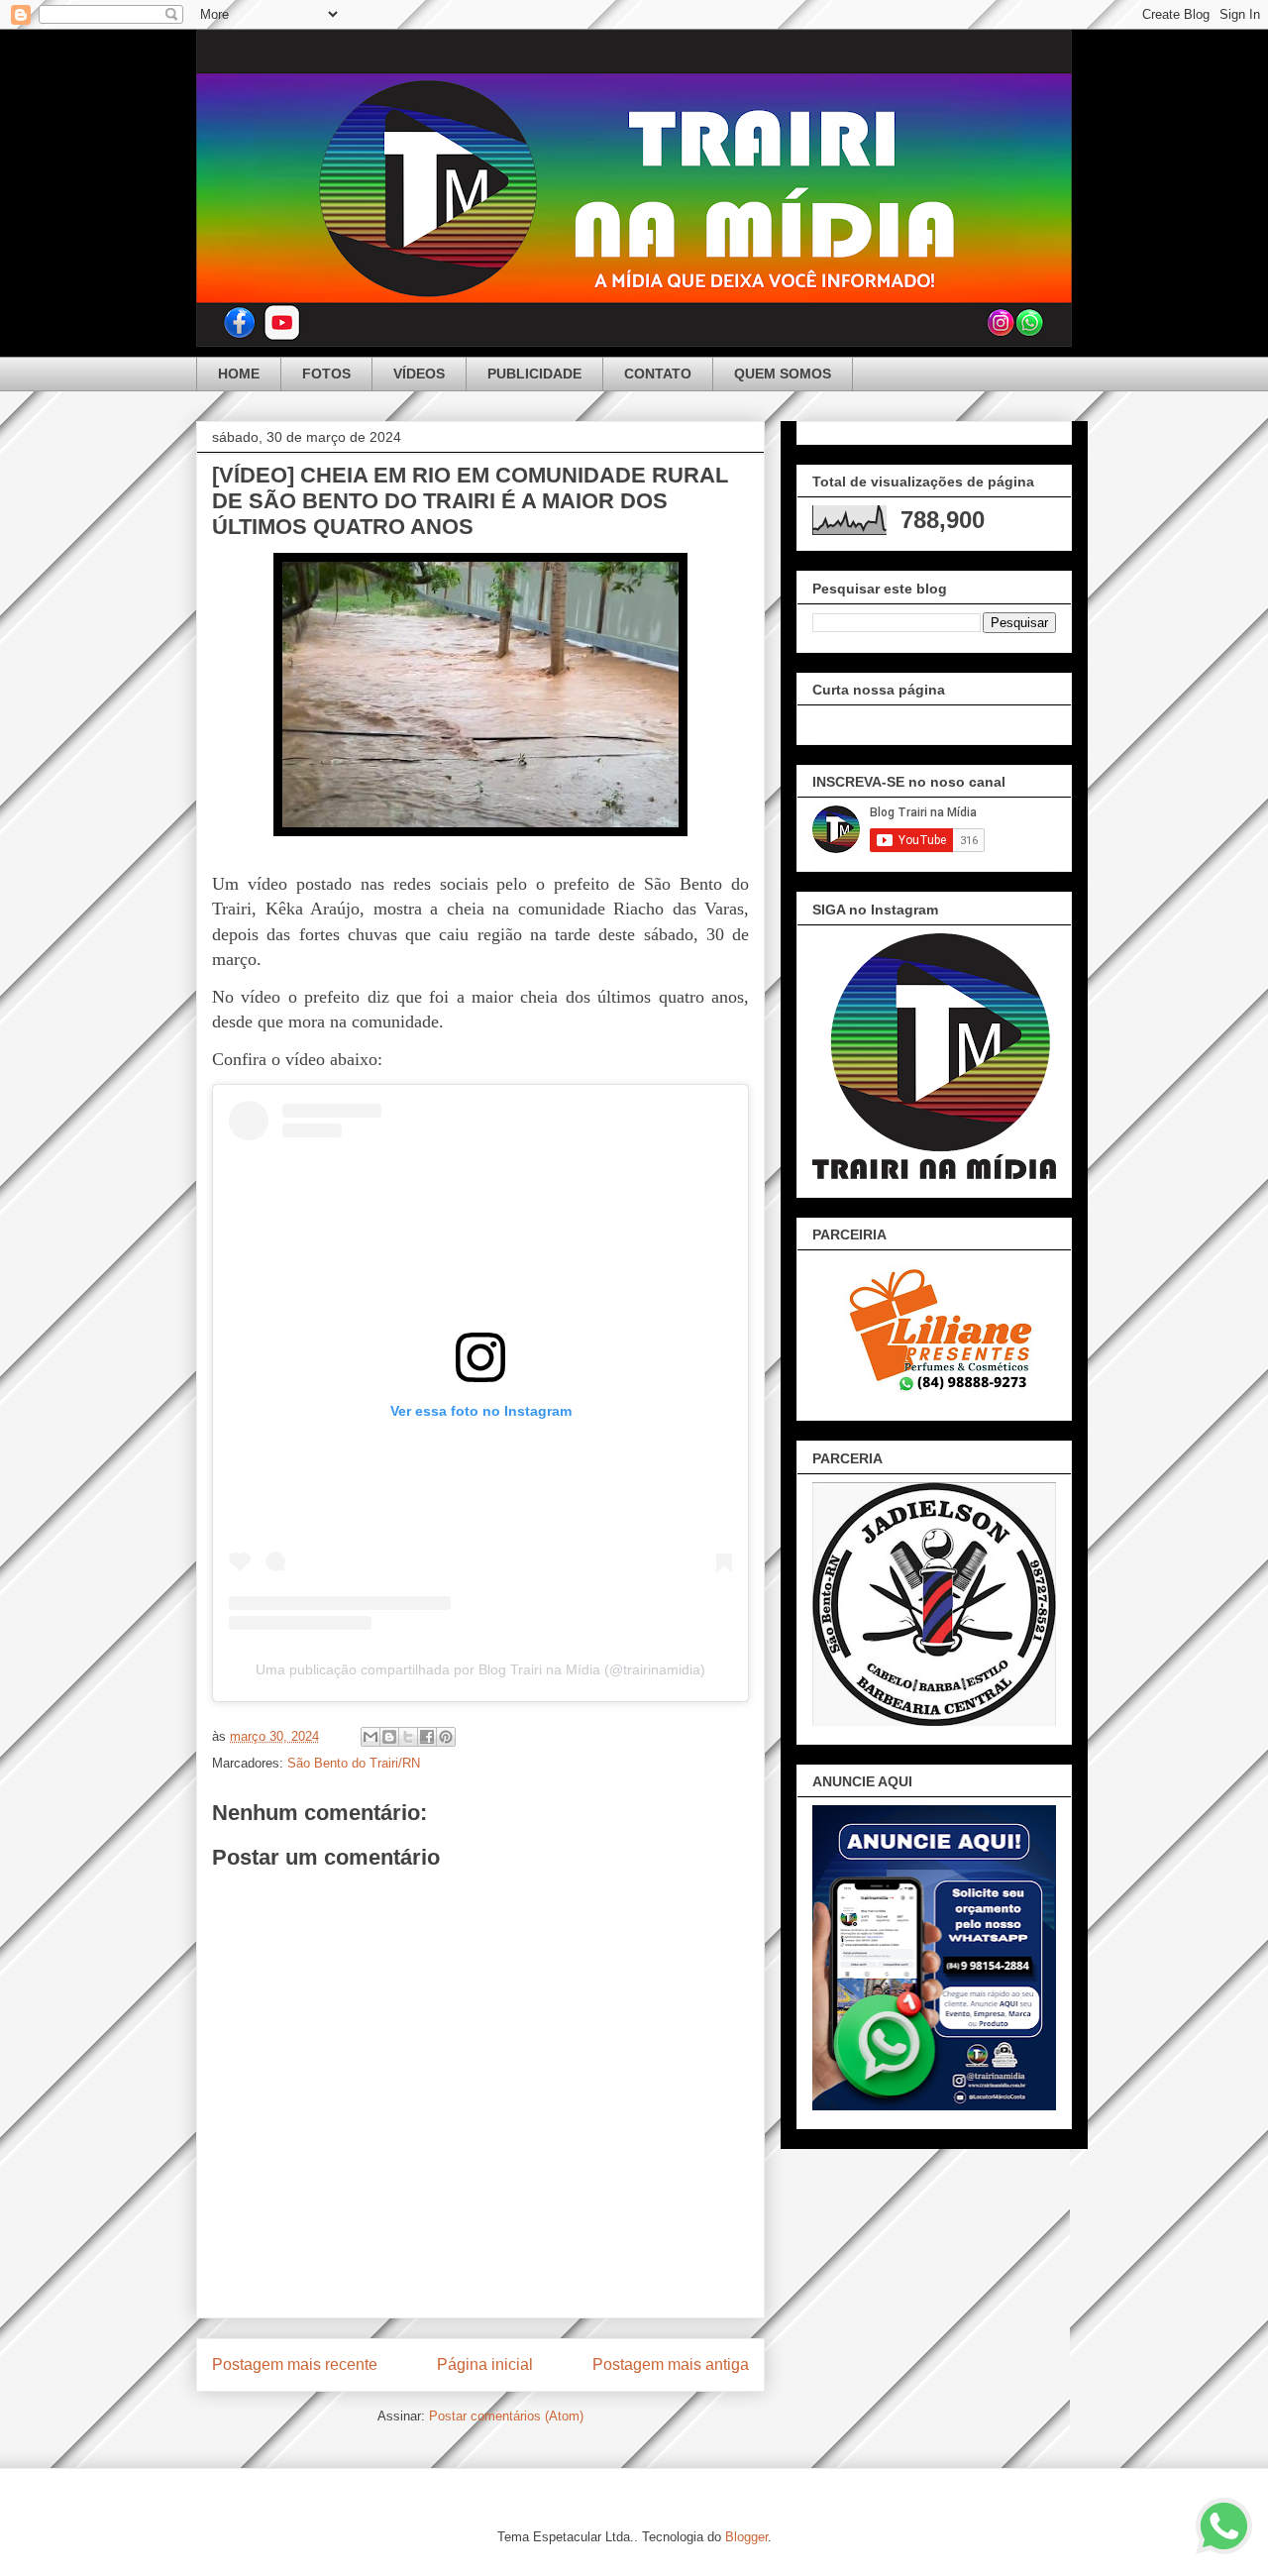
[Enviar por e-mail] (370, 1737)
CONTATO (658, 374)
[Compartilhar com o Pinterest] (446, 1737)
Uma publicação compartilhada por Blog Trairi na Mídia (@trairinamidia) (480, 1669)
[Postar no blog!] (389, 1737)
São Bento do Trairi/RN (354, 1763)
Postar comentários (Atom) (506, 2416)
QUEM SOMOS (783, 374)
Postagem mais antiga (671, 2364)
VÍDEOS (419, 374)
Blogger (746, 2537)
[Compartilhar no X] (408, 1737)
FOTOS (326, 374)
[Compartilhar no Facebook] (427, 1737)
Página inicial (485, 2364)
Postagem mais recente (295, 2364)
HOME (239, 374)
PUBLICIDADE (534, 374)
